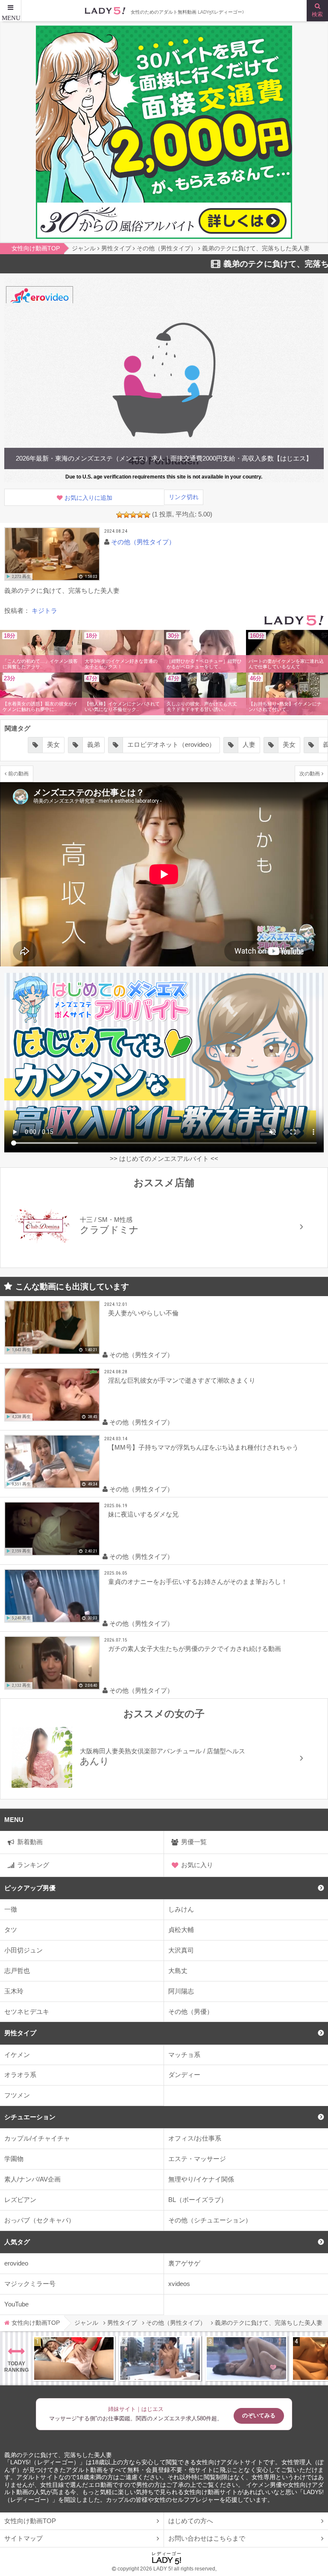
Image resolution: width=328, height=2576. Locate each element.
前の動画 (18, 773)
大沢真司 (181, 1950)
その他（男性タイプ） (143, 542)
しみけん (181, 1909)
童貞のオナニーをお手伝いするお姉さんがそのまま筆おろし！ (198, 1582)
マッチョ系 (184, 2055)
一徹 (11, 1909)
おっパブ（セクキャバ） (40, 2220)
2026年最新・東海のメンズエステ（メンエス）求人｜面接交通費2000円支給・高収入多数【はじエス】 (164, 458)
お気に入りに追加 (88, 498)
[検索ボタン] (317, 11)
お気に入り (197, 1865)
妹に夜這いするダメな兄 (143, 1514)
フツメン (17, 2095)
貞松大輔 (181, 1930)
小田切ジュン (23, 1950)
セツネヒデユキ (27, 2012)
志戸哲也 (17, 1971)
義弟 (94, 745)
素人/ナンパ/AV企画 (32, 2179)
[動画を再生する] (52, 554)
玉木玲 (14, 1991)
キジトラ (44, 611)
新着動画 (30, 1842)
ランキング (33, 1865)
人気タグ (17, 2242)
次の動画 (310, 773)
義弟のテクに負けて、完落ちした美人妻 (58, 2455)
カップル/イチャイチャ (37, 2138)
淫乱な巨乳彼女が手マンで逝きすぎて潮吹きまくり (182, 1380)
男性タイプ (20, 2033)
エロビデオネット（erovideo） (171, 745)
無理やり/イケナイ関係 (201, 2179)
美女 (53, 745)
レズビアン (20, 2200)
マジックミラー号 (30, 2284)
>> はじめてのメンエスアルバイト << (164, 1159)
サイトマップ (23, 2538)
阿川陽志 (181, 1991)
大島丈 (178, 1971)
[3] (133, 515)
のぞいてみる (259, 2415)
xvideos (179, 2284)
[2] (126, 515)
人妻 (249, 745)
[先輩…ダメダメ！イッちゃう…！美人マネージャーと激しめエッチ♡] (74, 2358)
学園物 (14, 2159)
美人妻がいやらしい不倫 (143, 1313)
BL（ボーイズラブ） (198, 2200)
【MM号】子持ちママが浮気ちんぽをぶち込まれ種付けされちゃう (203, 1447)
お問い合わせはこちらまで (207, 2538)
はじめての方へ (191, 2521)
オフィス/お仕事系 (195, 2138)
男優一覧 (194, 1842)
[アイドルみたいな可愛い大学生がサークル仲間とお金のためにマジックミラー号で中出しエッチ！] (160, 2358)
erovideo (16, 2263)
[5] (147, 515)
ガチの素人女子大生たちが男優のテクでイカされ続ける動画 (195, 1649)
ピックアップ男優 (30, 1888)
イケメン (17, 2055)
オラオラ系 (20, 2075)
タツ (11, 1930)
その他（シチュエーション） (210, 2220)
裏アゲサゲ (184, 2263)
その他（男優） (191, 2012)
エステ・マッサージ (197, 2159)
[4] (140, 515)
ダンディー (184, 2075)
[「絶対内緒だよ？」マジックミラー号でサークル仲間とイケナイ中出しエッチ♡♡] (246, 2358)
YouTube (16, 2304)
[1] (120, 515)
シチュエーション (30, 2117)
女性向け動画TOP (30, 2521)
